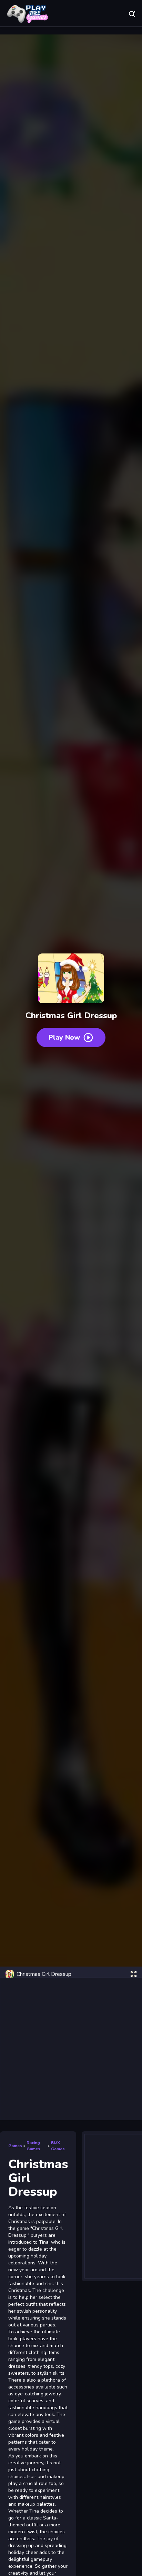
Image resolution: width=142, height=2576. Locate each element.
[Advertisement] (71, 2049)
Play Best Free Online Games (28, 14)
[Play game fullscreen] (133, 1974)
